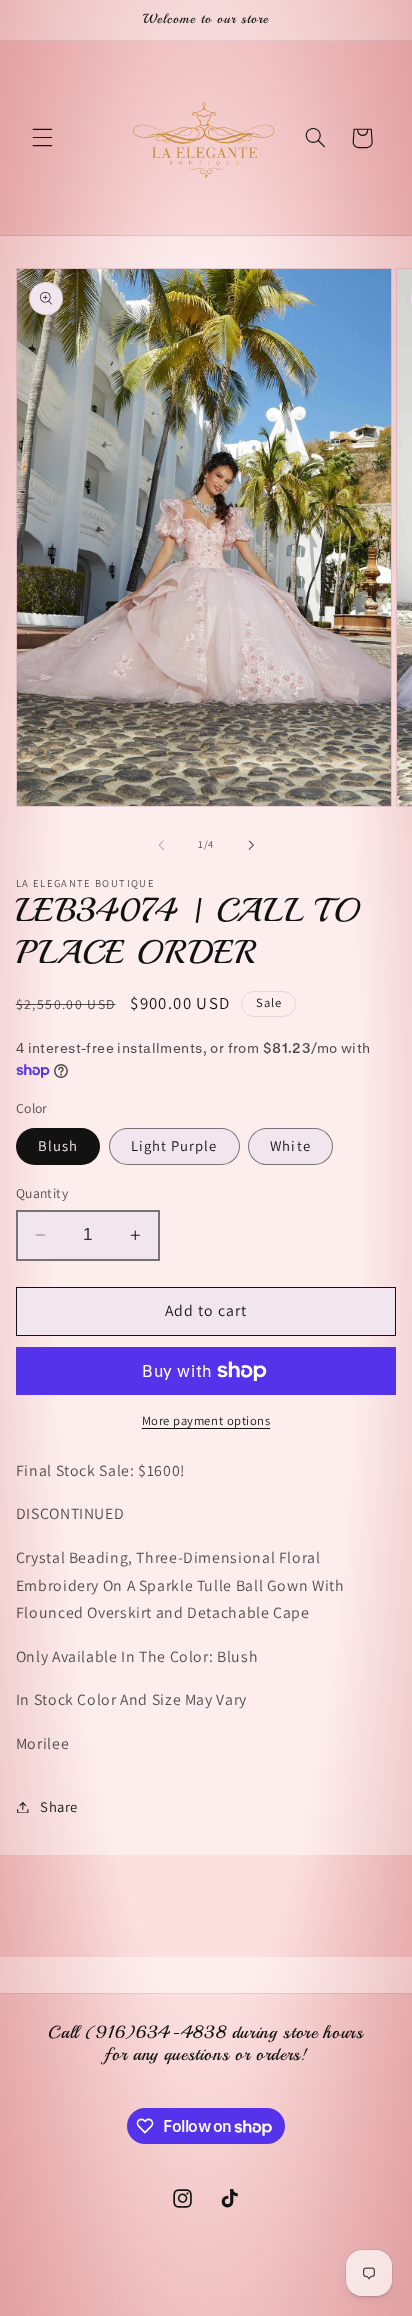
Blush (58, 1145)
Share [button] (59, 1806)
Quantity (42, 1193)
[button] (42, 138)
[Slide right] (251, 845)
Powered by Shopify (287, 2300)
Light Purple (174, 1145)
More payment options (206, 1420)
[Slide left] (161, 845)
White (290, 1145)
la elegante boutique (175, 2300)
